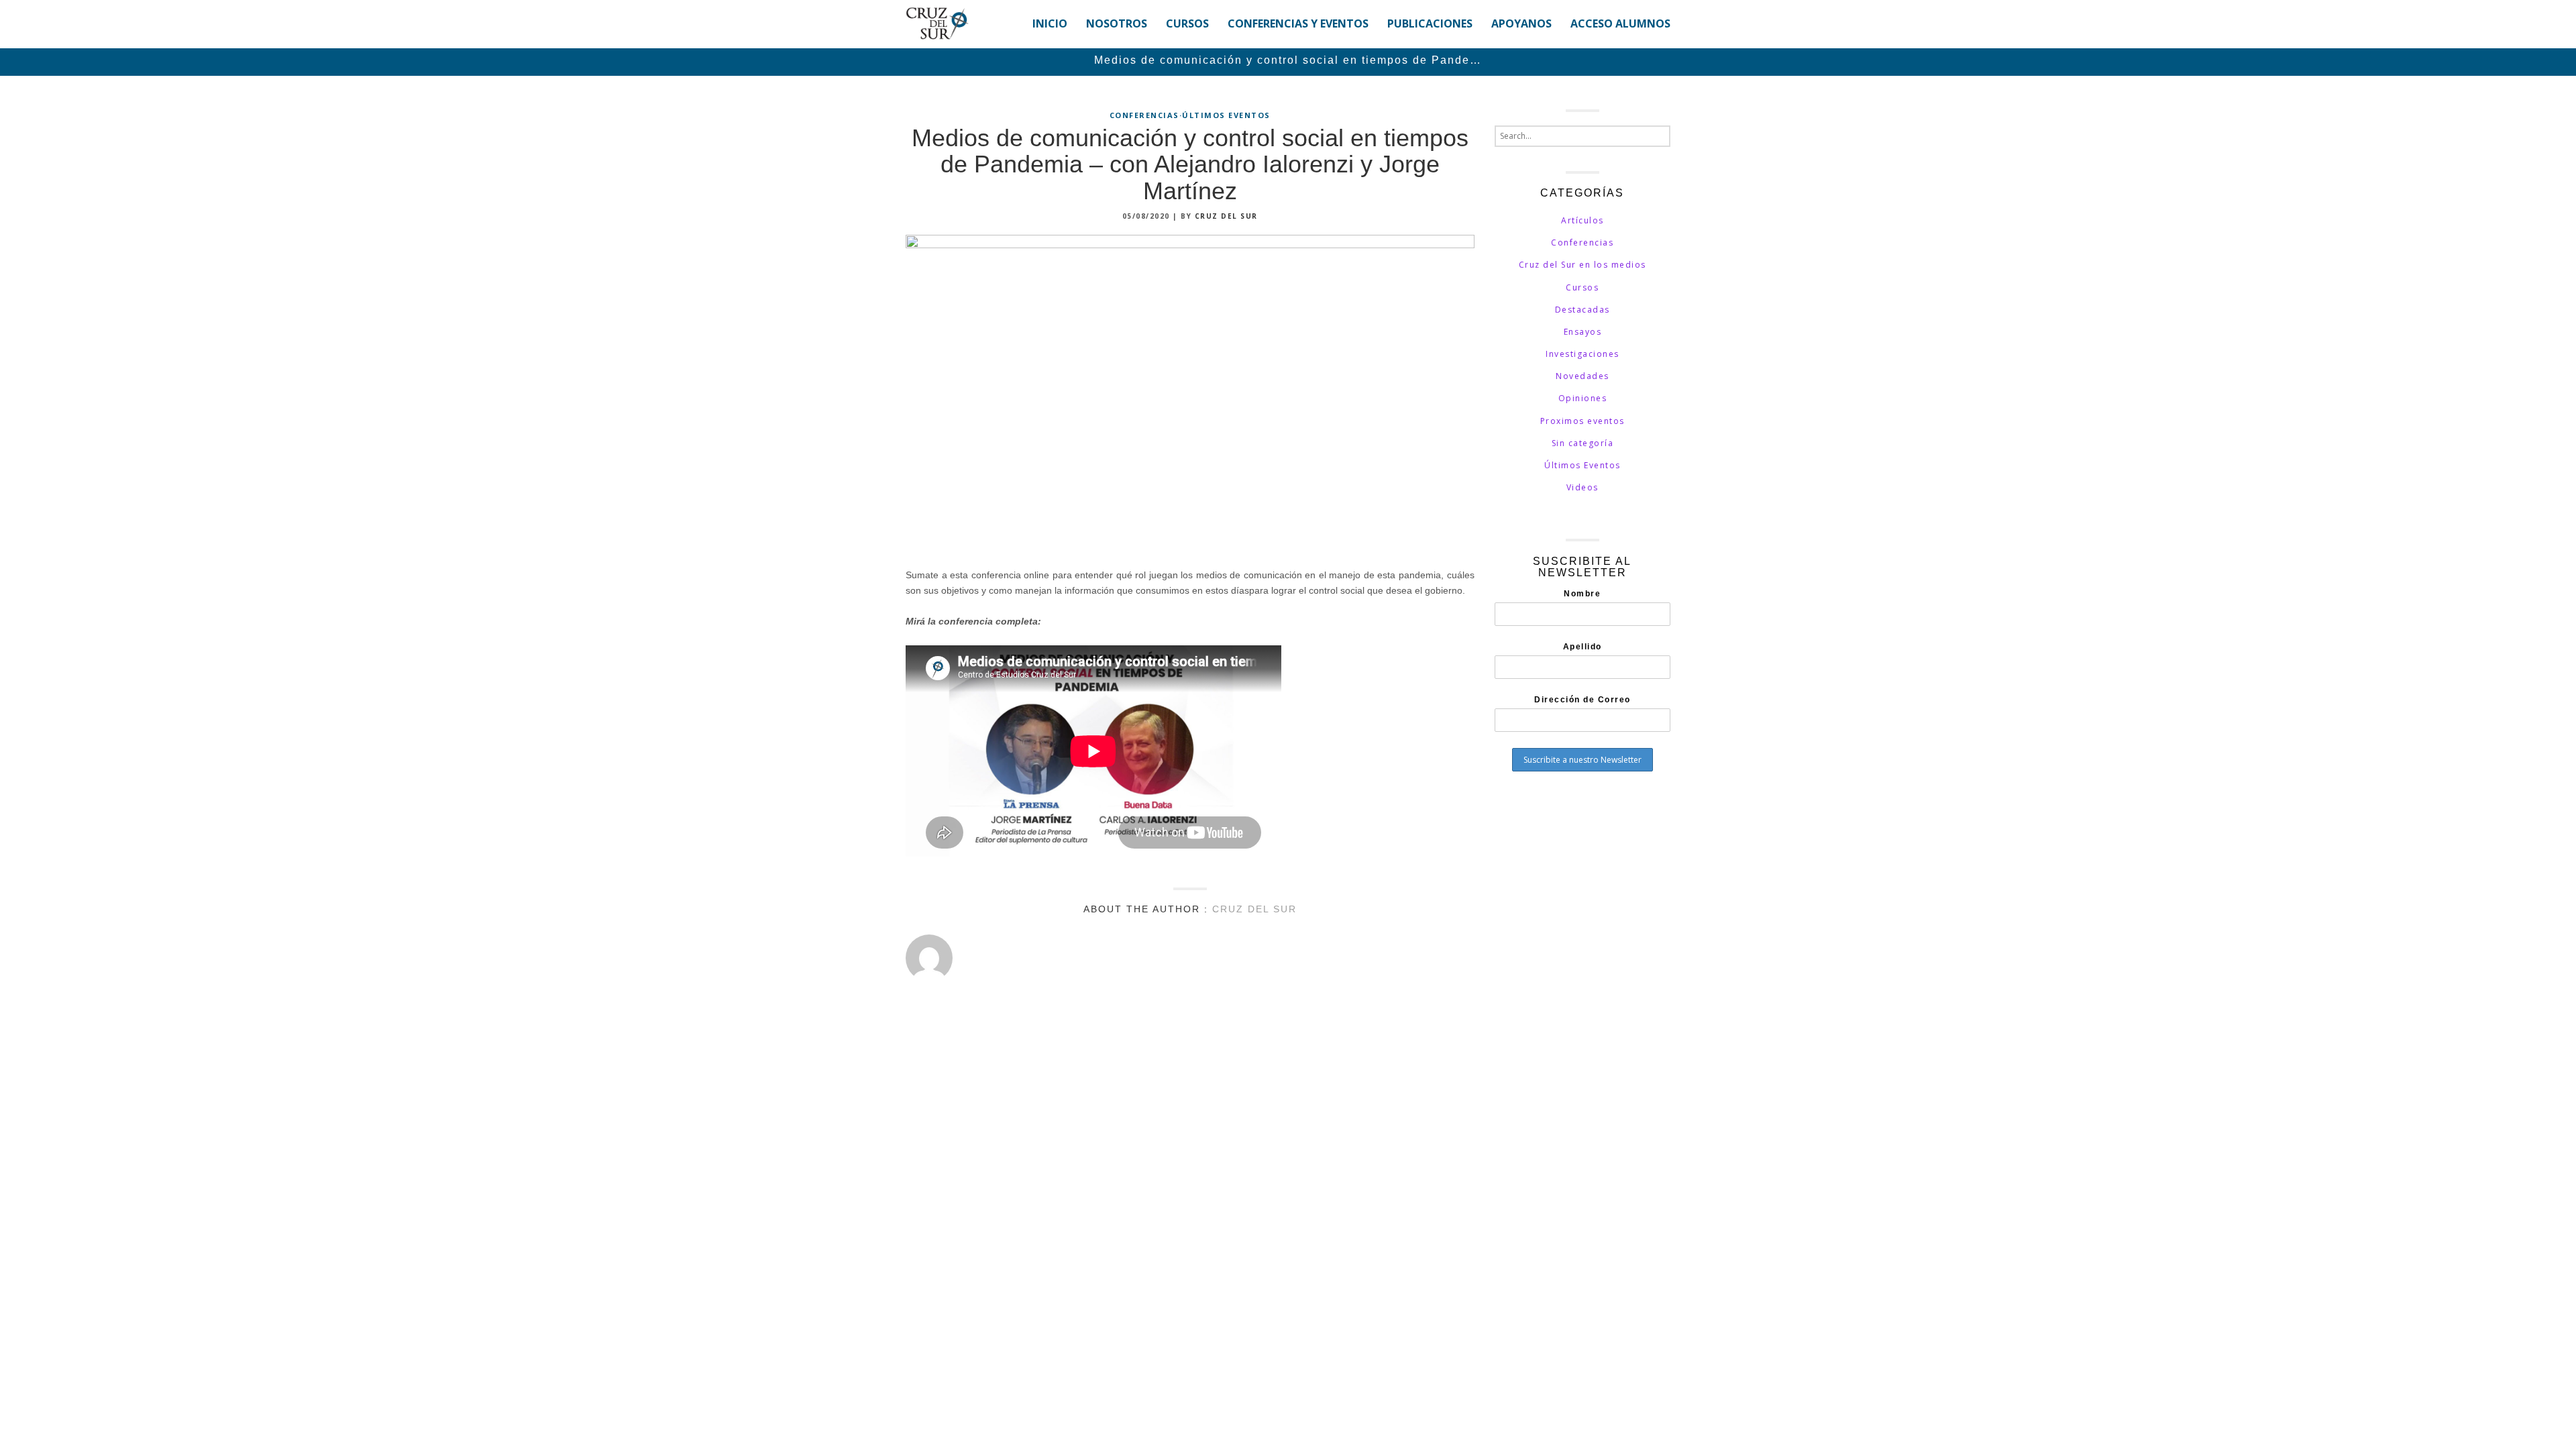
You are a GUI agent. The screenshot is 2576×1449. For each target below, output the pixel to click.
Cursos (1582, 287)
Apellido (1582, 647)
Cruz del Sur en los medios (1582, 265)
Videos (1582, 487)
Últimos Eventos (1226, 115)
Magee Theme (982, 1038)
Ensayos (1583, 332)
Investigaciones (1582, 354)
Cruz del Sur (1226, 216)
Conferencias (1144, 115)
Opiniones (1583, 398)
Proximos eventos (1582, 421)
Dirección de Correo (1582, 700)
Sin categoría (1583, 443)
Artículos (1582, 220)
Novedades (1582, 376)
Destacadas (1582, 310)
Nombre (1582, 594)
